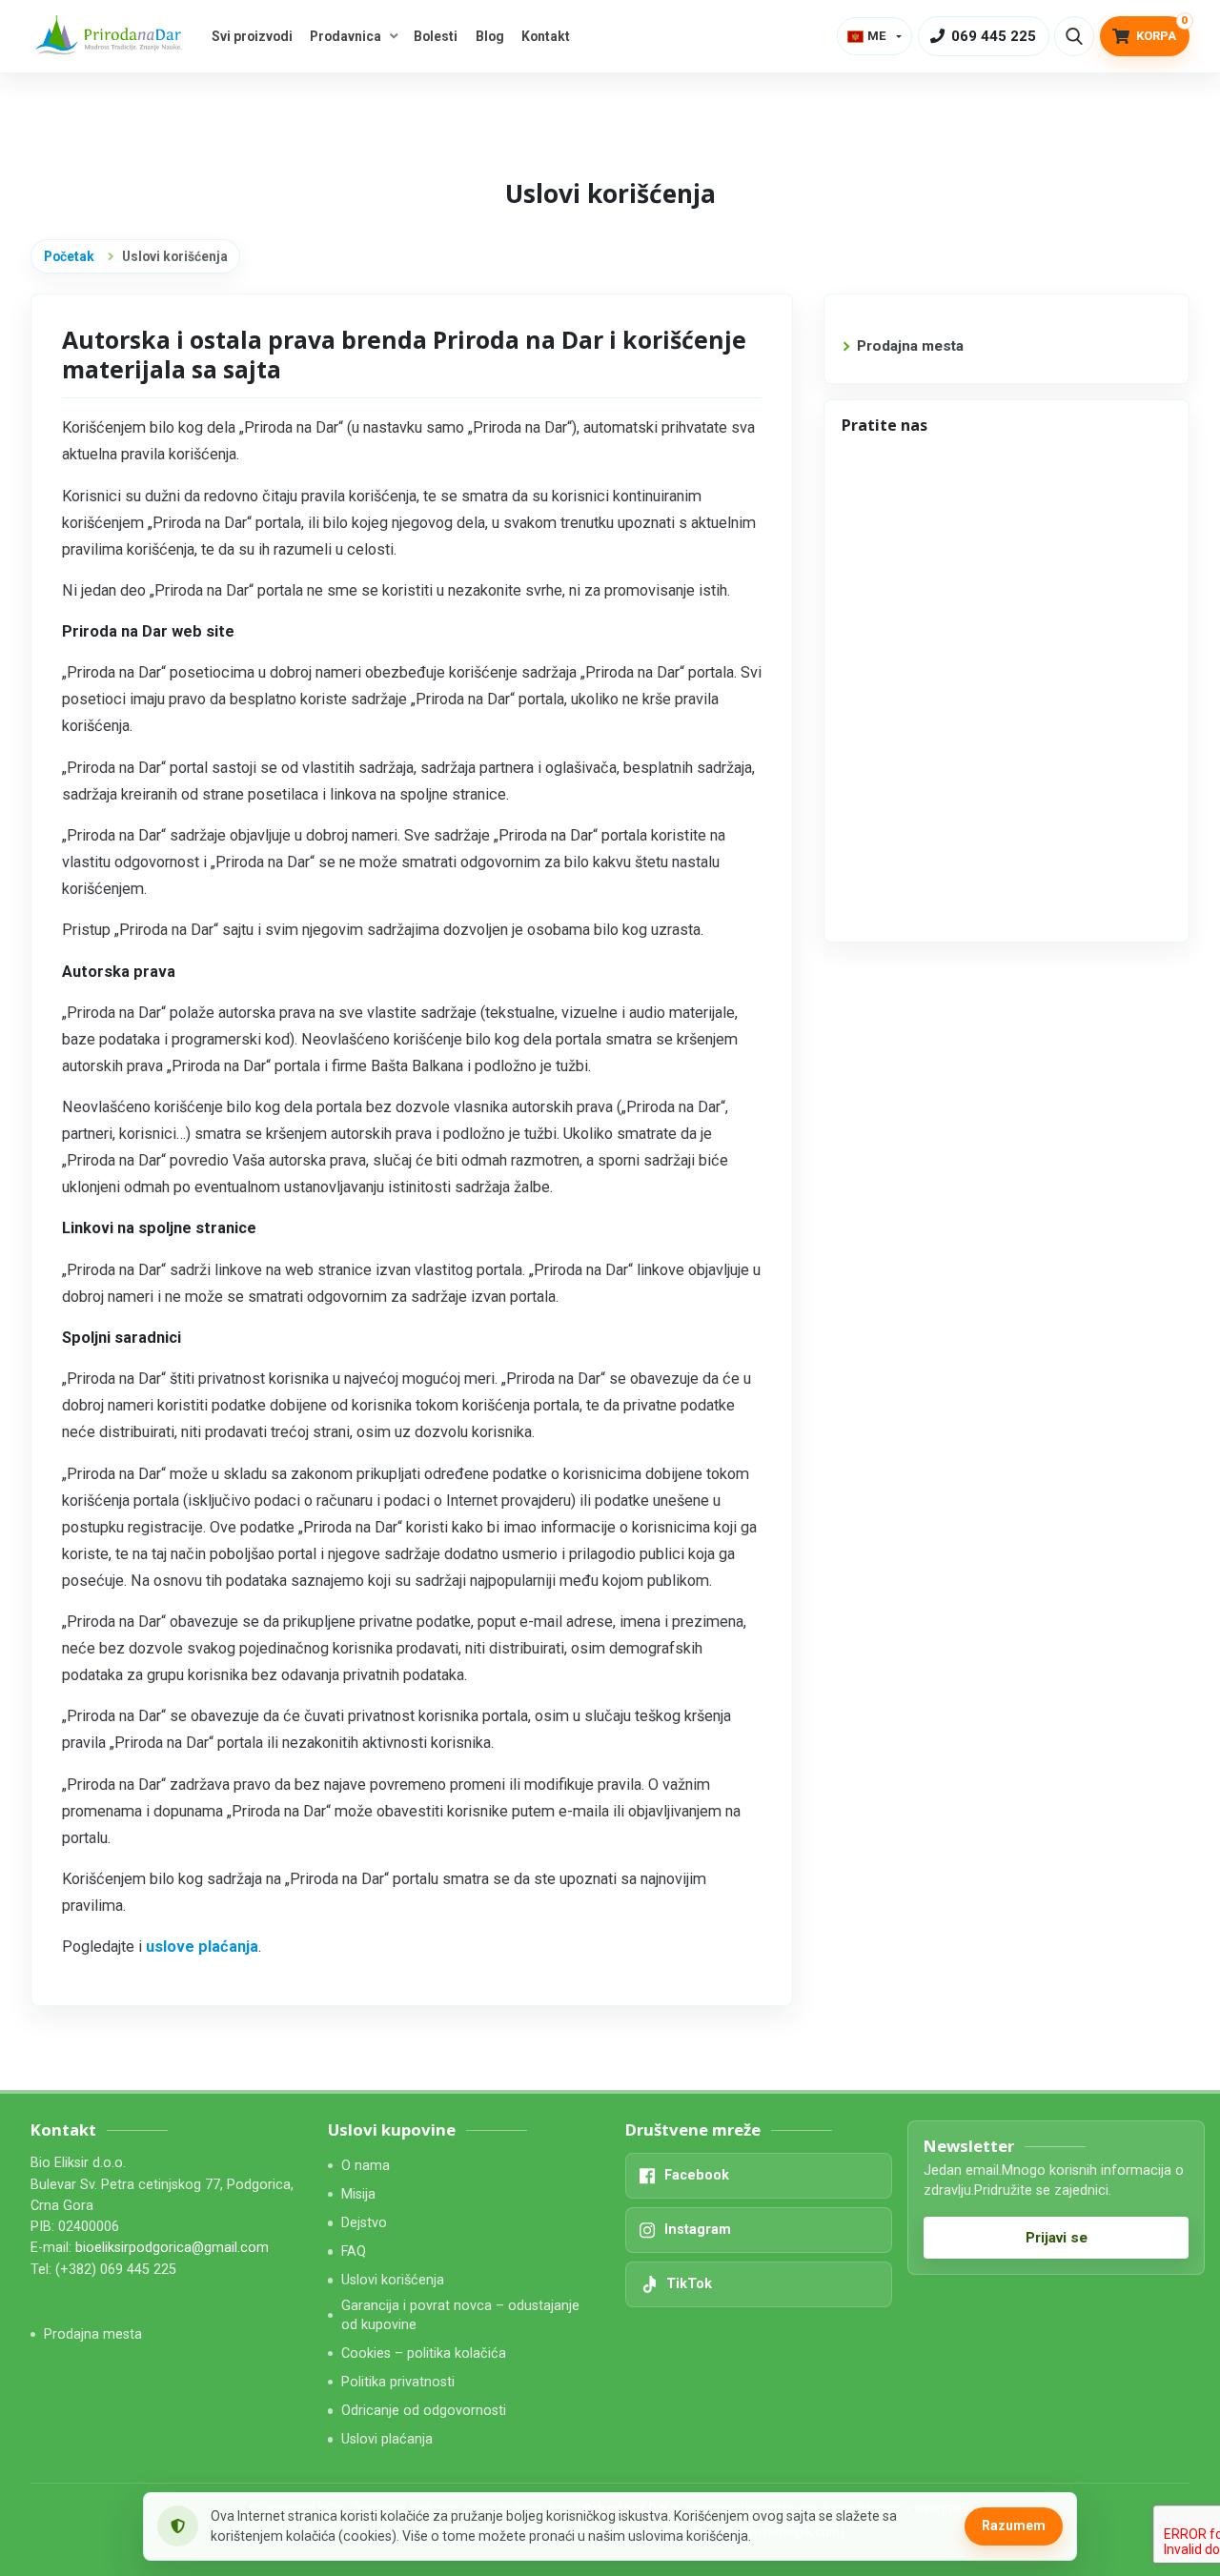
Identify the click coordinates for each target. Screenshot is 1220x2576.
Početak (69, 256)
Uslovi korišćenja (393, 2280)
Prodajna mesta (910, 346)
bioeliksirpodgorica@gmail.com (172, 2248)
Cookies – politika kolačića (424, 2353)
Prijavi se (1057, 2238)
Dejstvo (364, 2223)
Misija (358, 2194)
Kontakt (546, 36)
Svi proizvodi (252, 36)
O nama (366, 2166)
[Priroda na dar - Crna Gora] (112, 37)
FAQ (354, 2251)
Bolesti (436, 36)
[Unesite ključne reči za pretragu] (1074, 36)
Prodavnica (346, 36)
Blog (490, 36)
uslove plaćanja (202, 1947)
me (876, 36)
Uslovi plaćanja (387, 2439)
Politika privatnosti (398, 2382)
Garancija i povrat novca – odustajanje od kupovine (460, 2315)
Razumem (1014, 2525)
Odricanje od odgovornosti (424, 2411)
